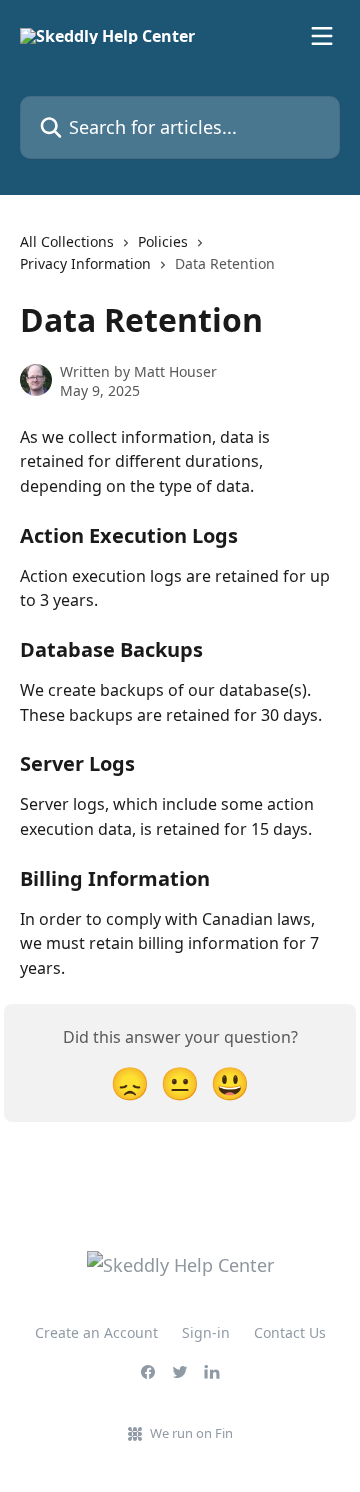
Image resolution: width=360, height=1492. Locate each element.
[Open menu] (322, 36)
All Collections (67, 241)
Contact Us (290, 1332)
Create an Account (96, 1332)
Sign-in (206, 1332)
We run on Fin (191, 1433)
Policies (163, 241)
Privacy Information (85, 263)
